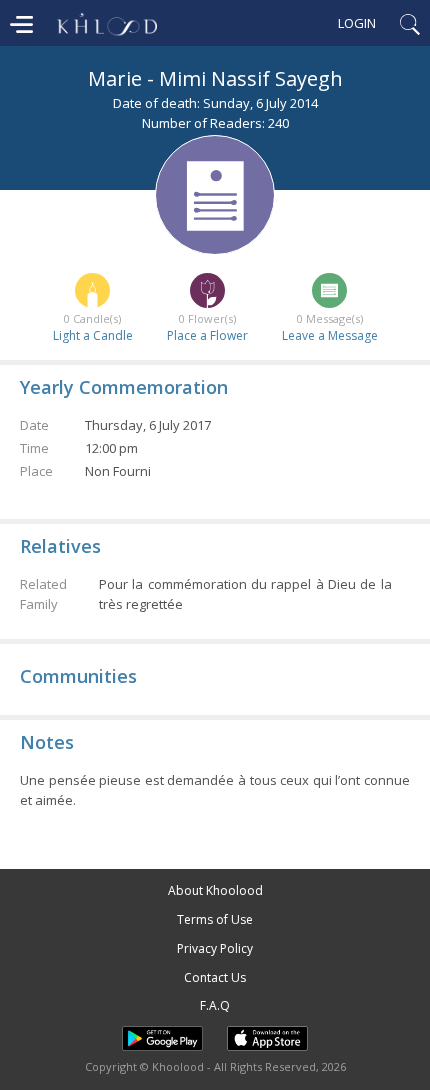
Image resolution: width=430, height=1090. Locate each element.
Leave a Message (330, 335)
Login (357, 23)
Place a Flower (207, 335)
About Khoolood (215, 890)
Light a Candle (93, 335)
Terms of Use (215, 919)
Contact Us (215, 977)
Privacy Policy (215, 948)
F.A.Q (215, 1005)
